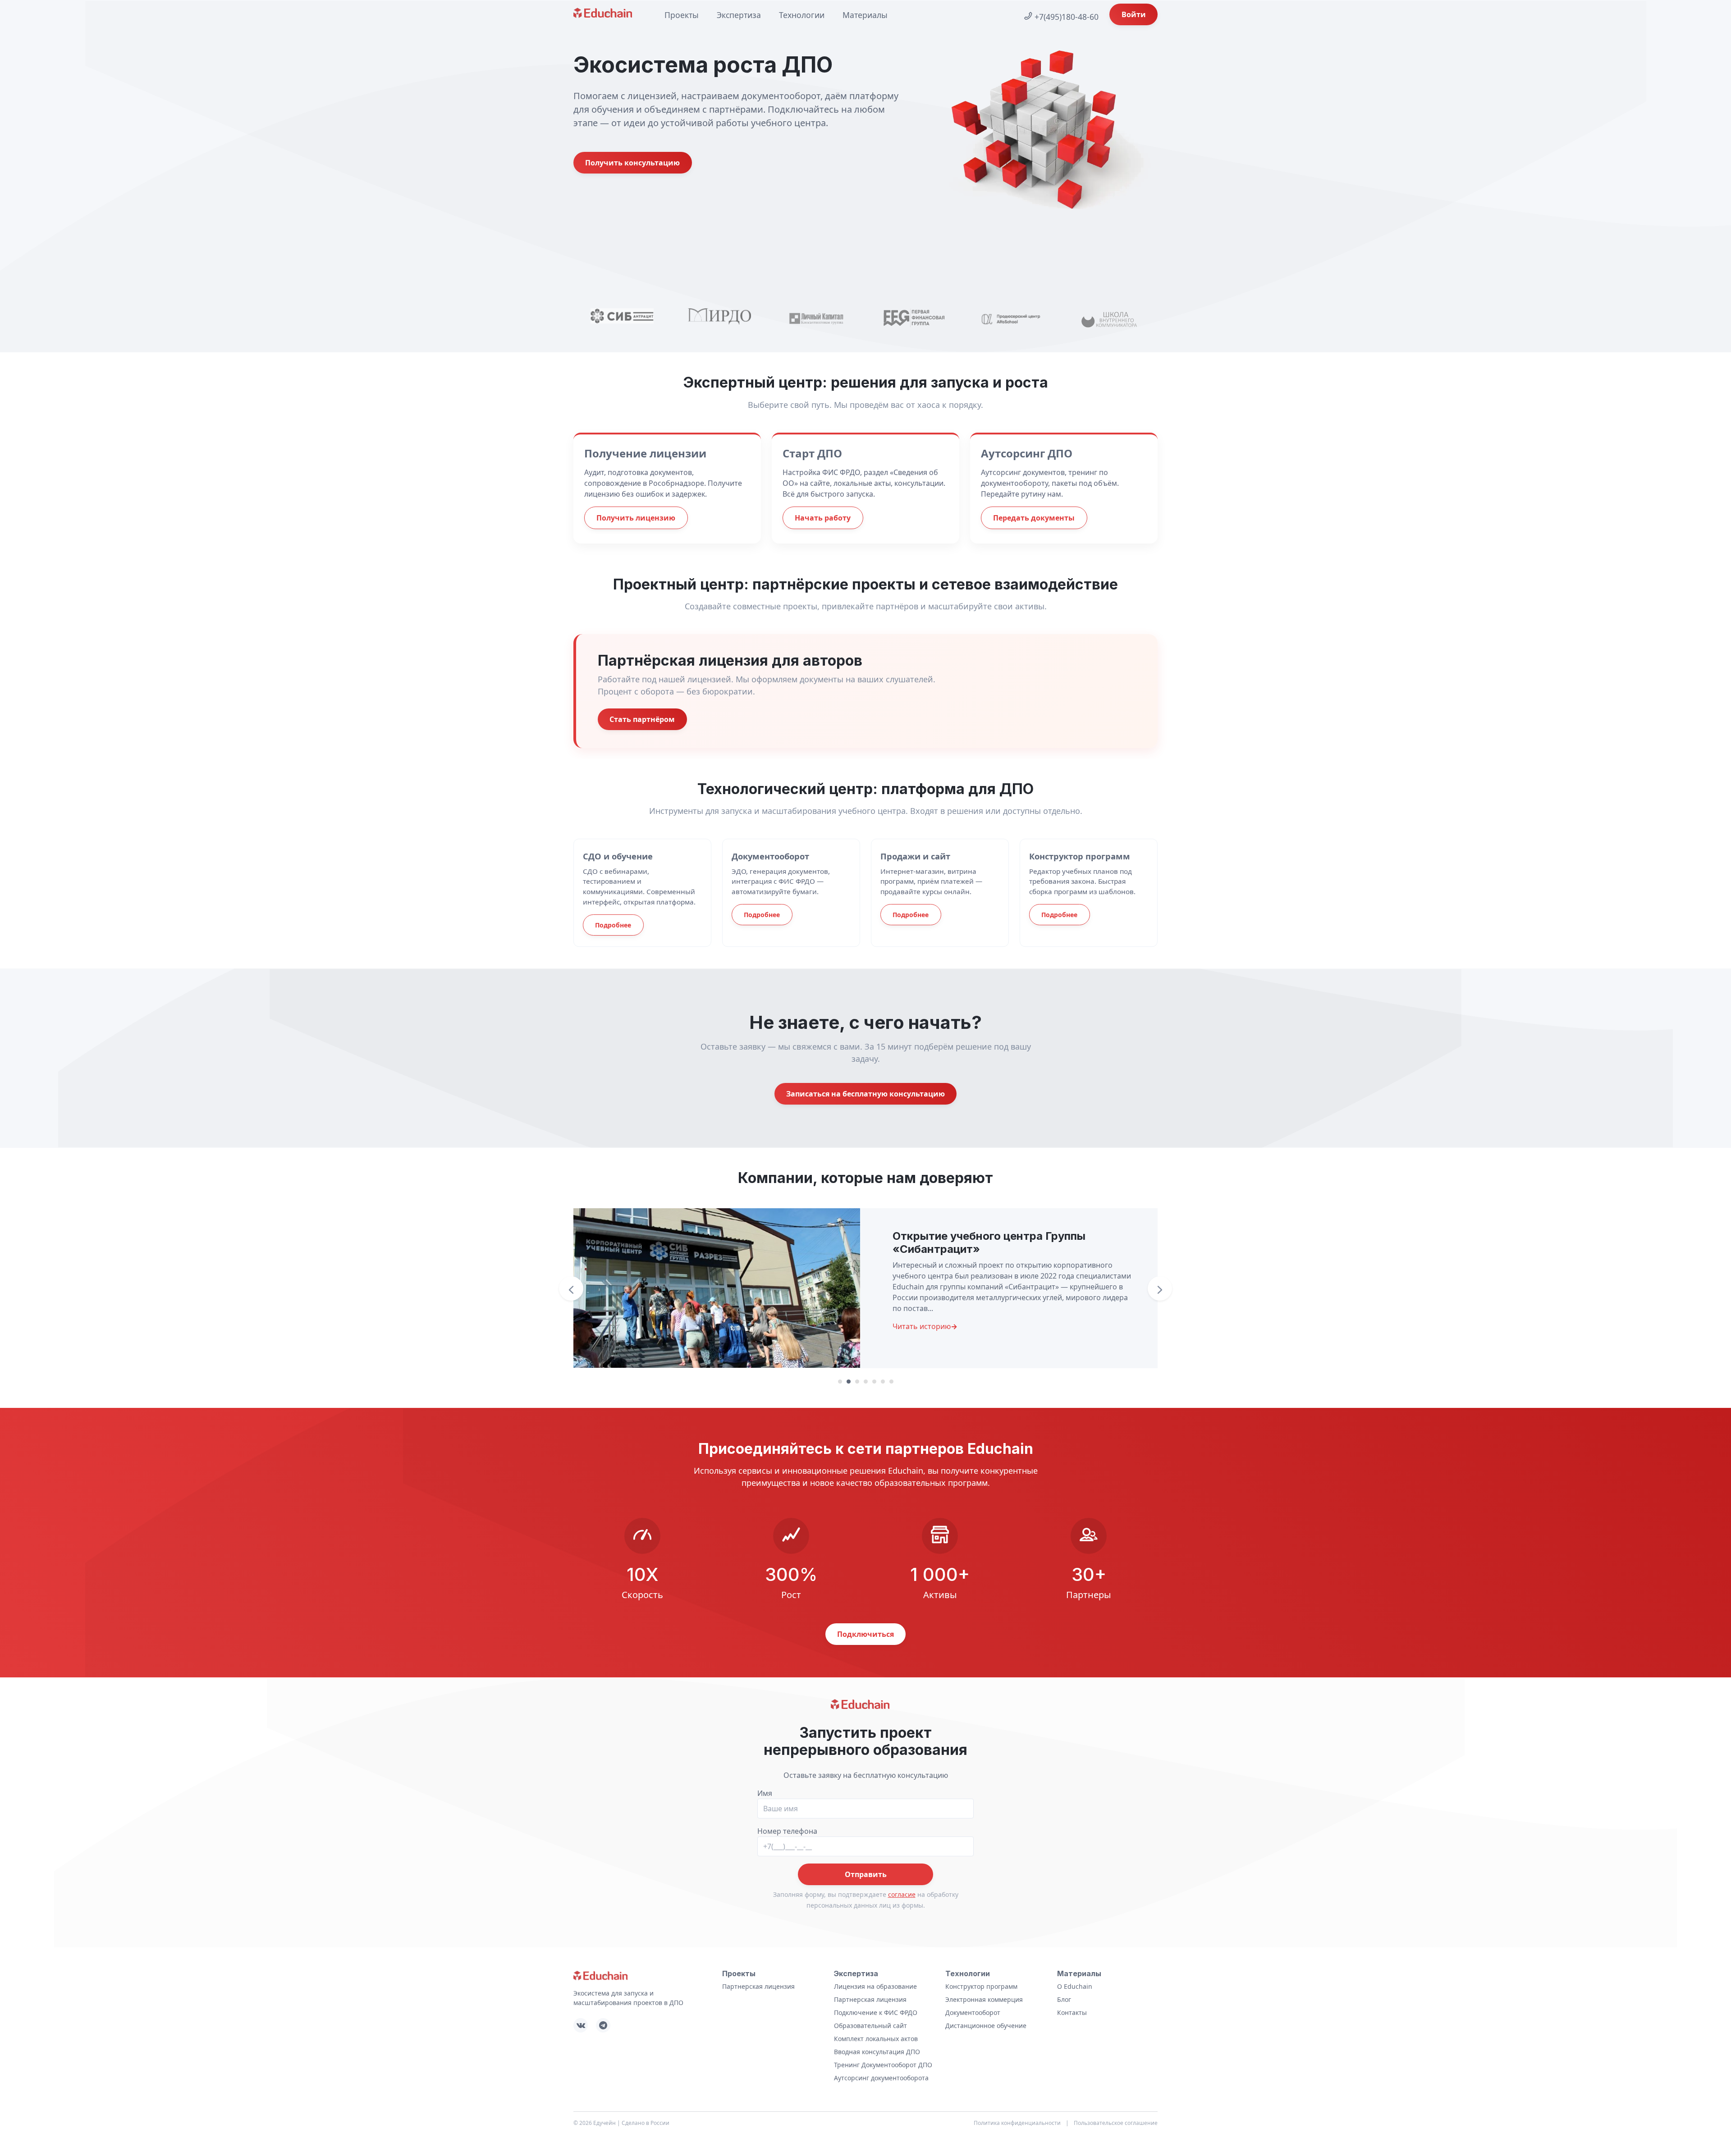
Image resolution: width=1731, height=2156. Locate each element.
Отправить (866, 1874)
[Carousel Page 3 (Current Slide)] (857, 1382)
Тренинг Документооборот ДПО (883, 2065)
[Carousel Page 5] (874, 1382)
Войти (1134, 14)
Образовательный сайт (870, 2026)
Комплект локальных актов (876, 2039)
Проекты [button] (682, 15)
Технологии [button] (802, 15)
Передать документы (1034, 518)
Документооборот (973, 2012)
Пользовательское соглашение (1116, 2123)
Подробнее (613, 925)
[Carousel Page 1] (840, 1382)
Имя (765, 1793)
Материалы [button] (865, 15)
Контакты (1072, 2012)
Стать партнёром (642, 719)
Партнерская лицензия (758, 1986)
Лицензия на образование (875, 1986)
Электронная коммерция (984, 1999)
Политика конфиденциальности (1017, 2123)
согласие (902, 1894)
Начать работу (823, 518)
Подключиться (865, 1634)
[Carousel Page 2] (849, 1382)
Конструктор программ (981, 1986)
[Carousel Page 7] (891, 1382)
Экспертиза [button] (739, 15)
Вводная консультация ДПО (877, 2052)
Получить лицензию (636, 518)
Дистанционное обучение (986, 2026)
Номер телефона (787, 1831)
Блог (1064, 1999)
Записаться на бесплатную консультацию (865, 1094)
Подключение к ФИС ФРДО (876, 2012)
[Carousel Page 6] (883, 1382)
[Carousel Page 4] (866, 1382)
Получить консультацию (632, 163)
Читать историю (925, 1326)
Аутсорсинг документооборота (881, 2078)
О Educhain (1075, 1986)
